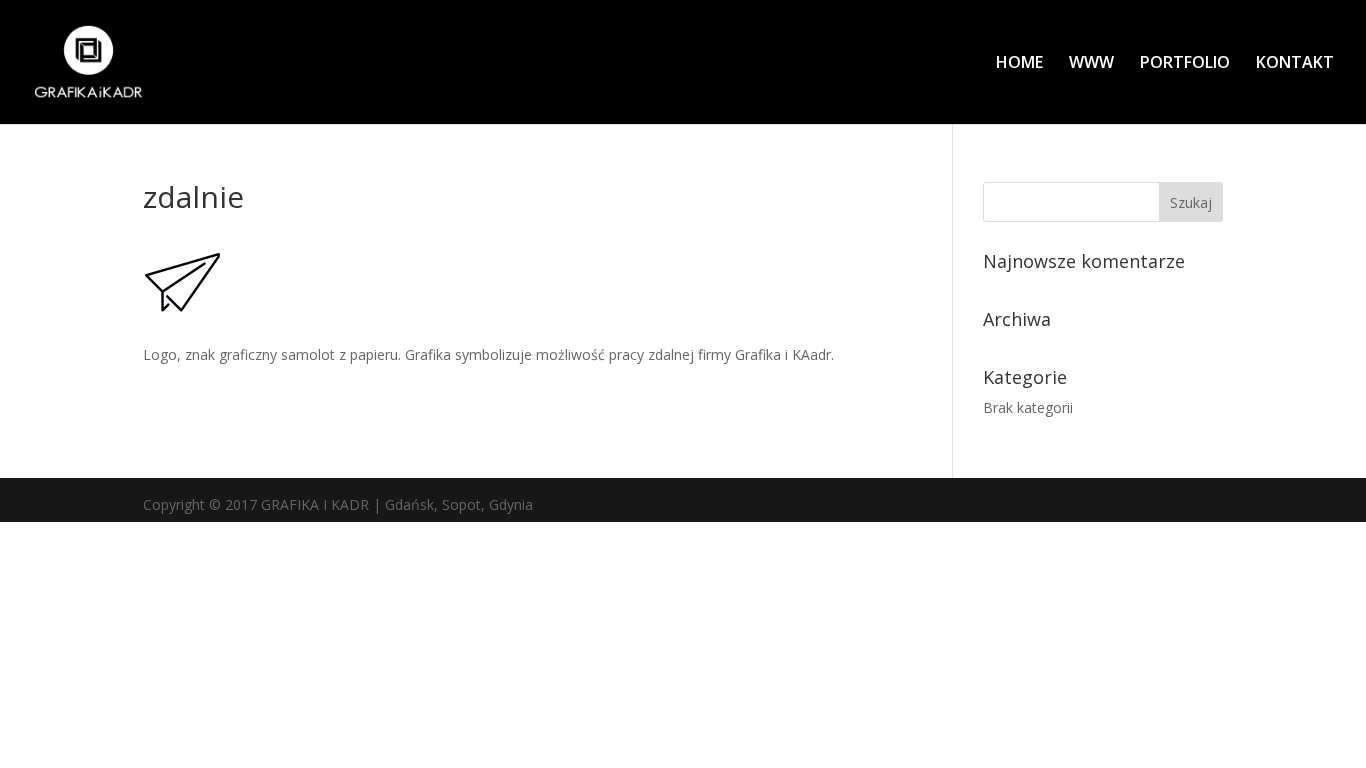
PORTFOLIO (1185, 64)
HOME (1019, 64)
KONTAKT (1295, 64)
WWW (1091, 64)
